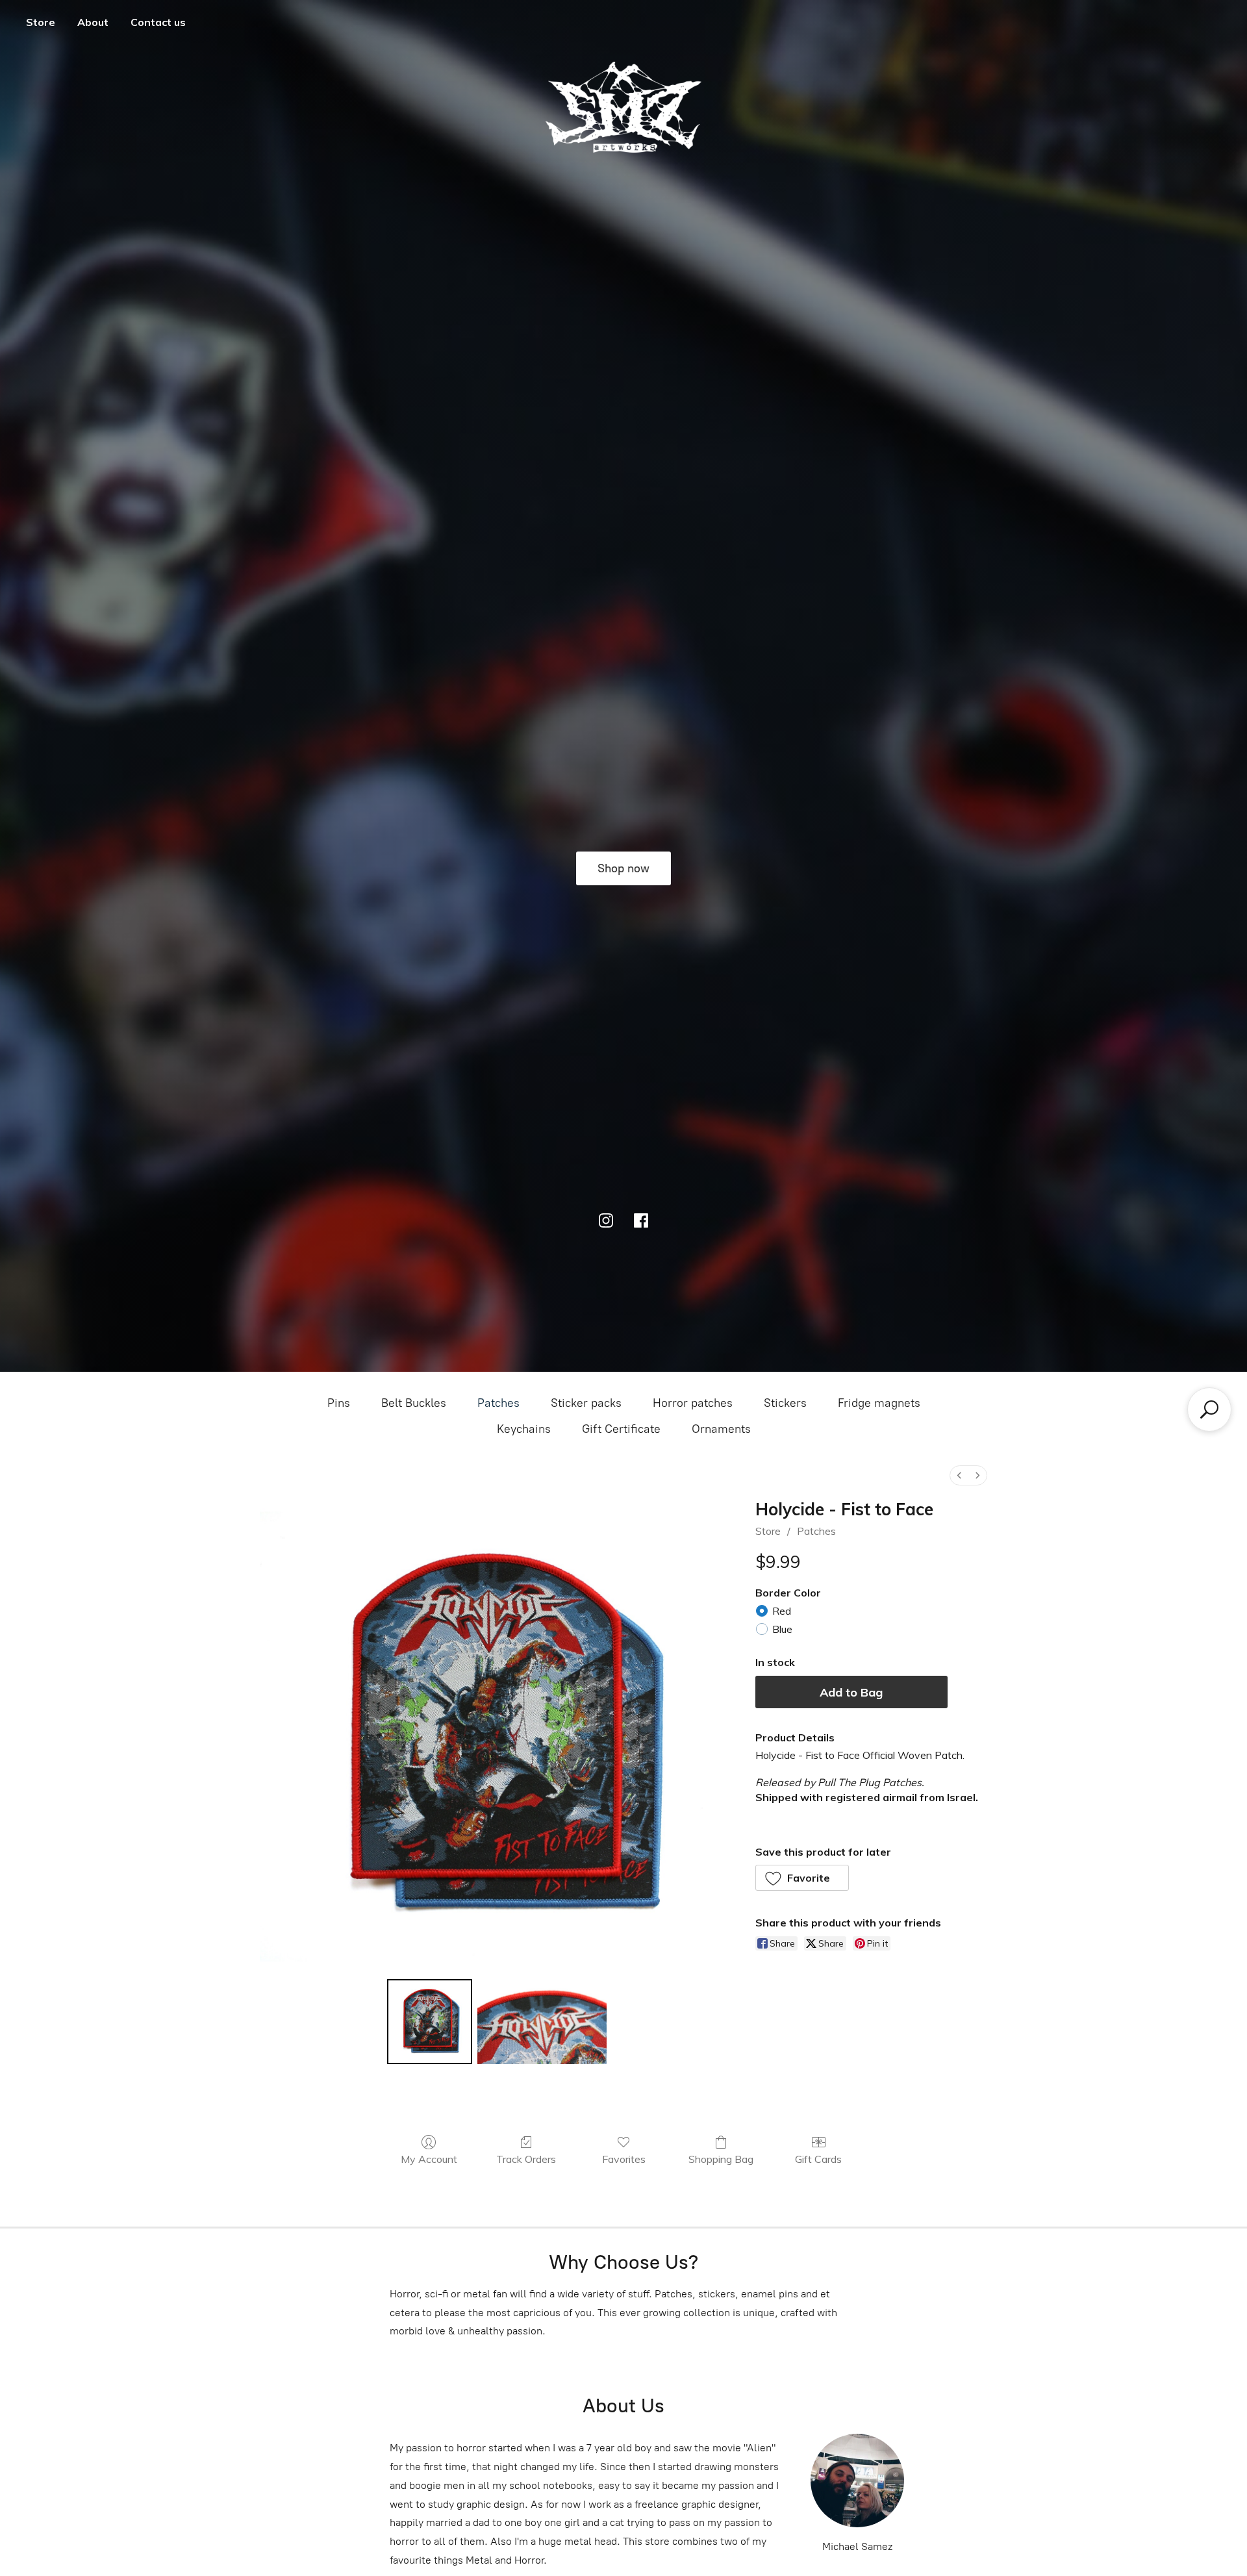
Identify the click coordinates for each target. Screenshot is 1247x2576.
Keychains (524, 1429)
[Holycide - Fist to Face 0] (429, 2021)
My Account (429, 2159)
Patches (498, 1403)
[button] (802, 1878)
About (93, 22)
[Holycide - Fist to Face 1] (542, 2021)
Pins (339, 1403)
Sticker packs (586, 1403)
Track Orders (526, 2159)
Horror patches (693, 1403)
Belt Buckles (414, 1403)
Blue (782, 1629)
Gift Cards (818, 2159)
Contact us (158, 22)
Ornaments (721, 1429)
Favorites (624, 2159)
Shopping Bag (721, 2159)
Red (782, 1611)
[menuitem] (959, 1475)
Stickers (785, 1403)
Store (41, 22)
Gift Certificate (621, 1429)
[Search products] (1209, 1409)
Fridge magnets (879, 1403)
